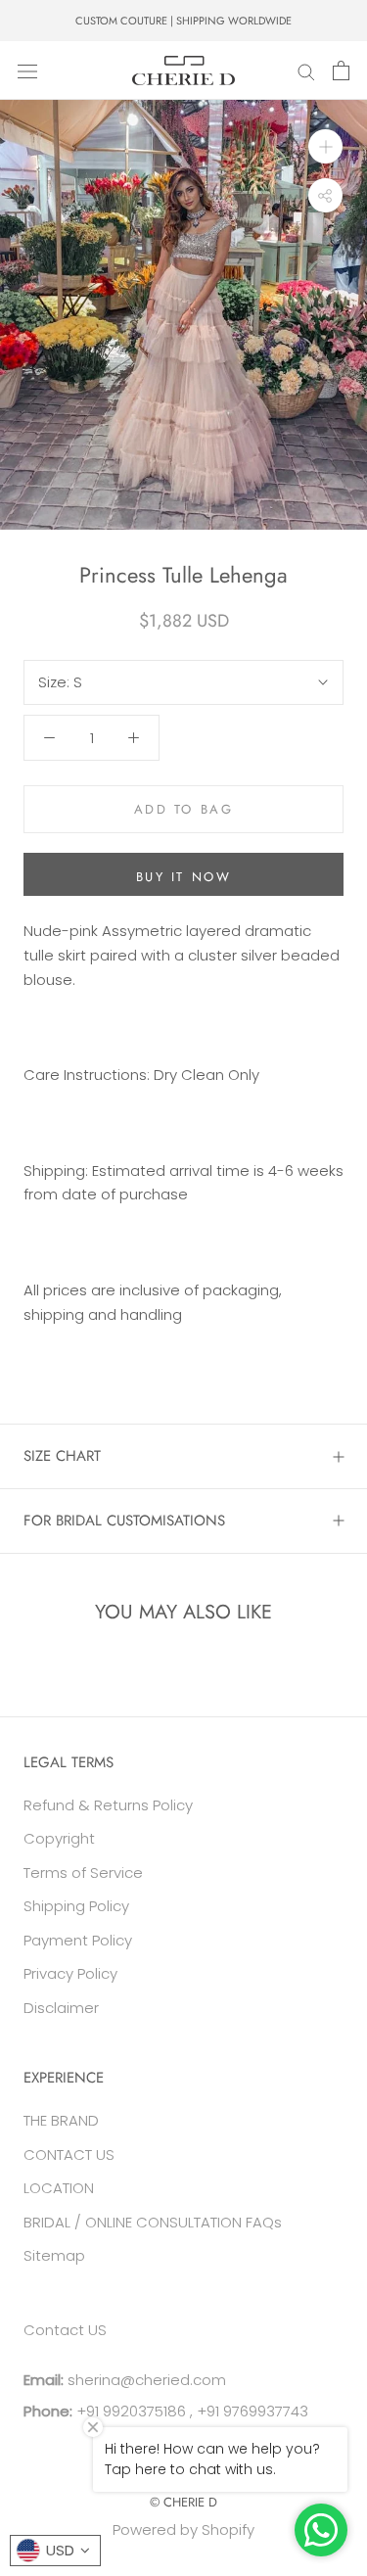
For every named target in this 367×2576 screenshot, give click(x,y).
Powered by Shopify (183, 2529)
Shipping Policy (76, 1906)
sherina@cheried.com (145, 2380)
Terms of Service (83, 1873)
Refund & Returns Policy (108, 1805)
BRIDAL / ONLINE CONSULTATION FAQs (153, 2222)
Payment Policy (78, 1940)
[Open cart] (341, 70)
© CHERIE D (183, 2502)
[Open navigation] (27, 70)
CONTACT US (69, 2154)
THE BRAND (61, 2120)
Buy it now (184, 877)
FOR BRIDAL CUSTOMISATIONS (124, 1521)
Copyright (59, 1838)
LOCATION (59, 2188)
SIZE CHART (62, 1456)
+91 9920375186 (129, 2411)
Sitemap (54, 2255)
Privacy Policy (70, 1973)
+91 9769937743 (252, 2411)
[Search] (306, 70)
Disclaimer (61, 2008)
